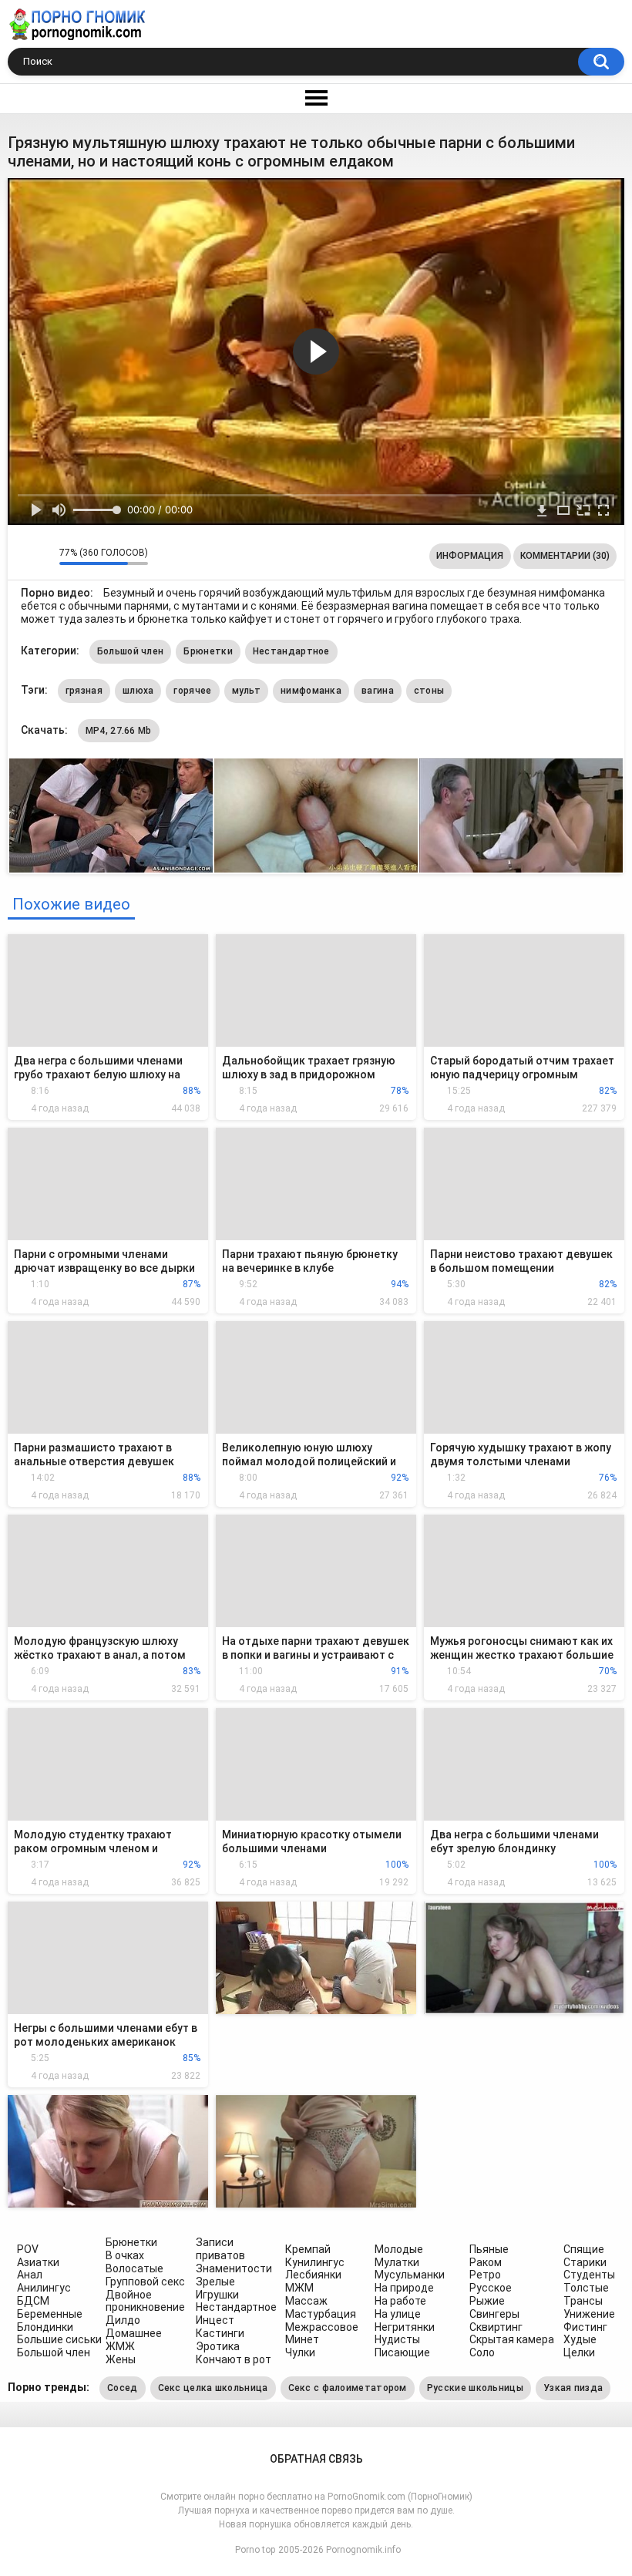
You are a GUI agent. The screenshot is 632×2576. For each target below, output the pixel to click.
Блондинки (45, 2327)
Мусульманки (410, 2275)
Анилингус (44, 2288)
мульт (247, 691)
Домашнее (134, 2333)
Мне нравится (24, 556)
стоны (429, 691)
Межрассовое (322, 2327)
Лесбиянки (313, 2275)
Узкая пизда (573, 2388)
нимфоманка (311, 691)
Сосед (123, 2388)
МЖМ (299, 2288)
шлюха (138, 691)
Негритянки (405, 2327)
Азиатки (38, 2262)
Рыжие (487, 2301)
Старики (585, 2262)
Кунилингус (315, 2262)
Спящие (584, 2249)
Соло (482, 2352)
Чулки (300, 2352)
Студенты (589, 2275)
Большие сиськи (59, 2339)
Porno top (255, 2550)
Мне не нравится (44, 556)
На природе (404, 2288)
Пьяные (489, 2249)
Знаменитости (234, 2268)
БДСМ (33, 2301)
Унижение (589, 2314)
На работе (400, 2301)
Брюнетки (208, 651)
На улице (398, 2314)
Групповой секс (145, 2282)
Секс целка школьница (213, 2388)
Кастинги (220, 2333)
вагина (378, 691)
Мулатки (397, 2262)
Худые (580, 2339)
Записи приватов (220, 2249)
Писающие (402, 2352)
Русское (491, 2288)
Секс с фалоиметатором (348, 2388)
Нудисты (397, 2339)
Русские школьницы (475, 2388)
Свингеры (494, 2314)
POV (28, 2249)
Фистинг (585, 2327)
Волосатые (134, 2268)
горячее (192, 691)
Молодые (399, 2249)
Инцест (215, 2320)
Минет (302, 2339)
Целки (579, 2352)
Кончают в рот (234, 2359)
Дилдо (123, 2320)
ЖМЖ (120, 2346)
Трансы (583, 2301)
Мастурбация (321, 2314)
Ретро (485, 2275)
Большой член (131, 651)
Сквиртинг (496, 2327)
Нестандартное (291, 651)
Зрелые (215, 2282)
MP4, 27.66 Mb (119, 731)
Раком (486, 2262)
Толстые (586, 2288)
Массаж (306, 2301)
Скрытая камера (512, 2339)
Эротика (218, 2346)
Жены (121, 2359)
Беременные (50, 2314)
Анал (30, 2275)
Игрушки (217, 2295)
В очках (125, 2255)
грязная (84, 691)
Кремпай (308, 2249)
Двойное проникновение (145, 2301)
